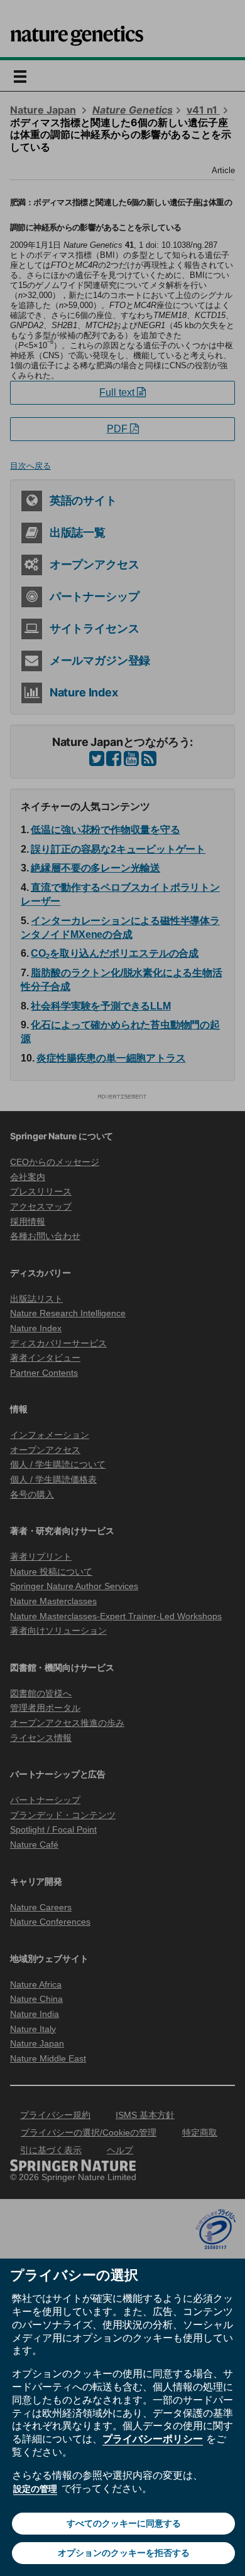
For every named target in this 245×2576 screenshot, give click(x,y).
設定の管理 (35, 2489)
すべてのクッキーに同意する (124, 2523)
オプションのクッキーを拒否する (124, 2553)
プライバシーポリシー (153, 2439)
